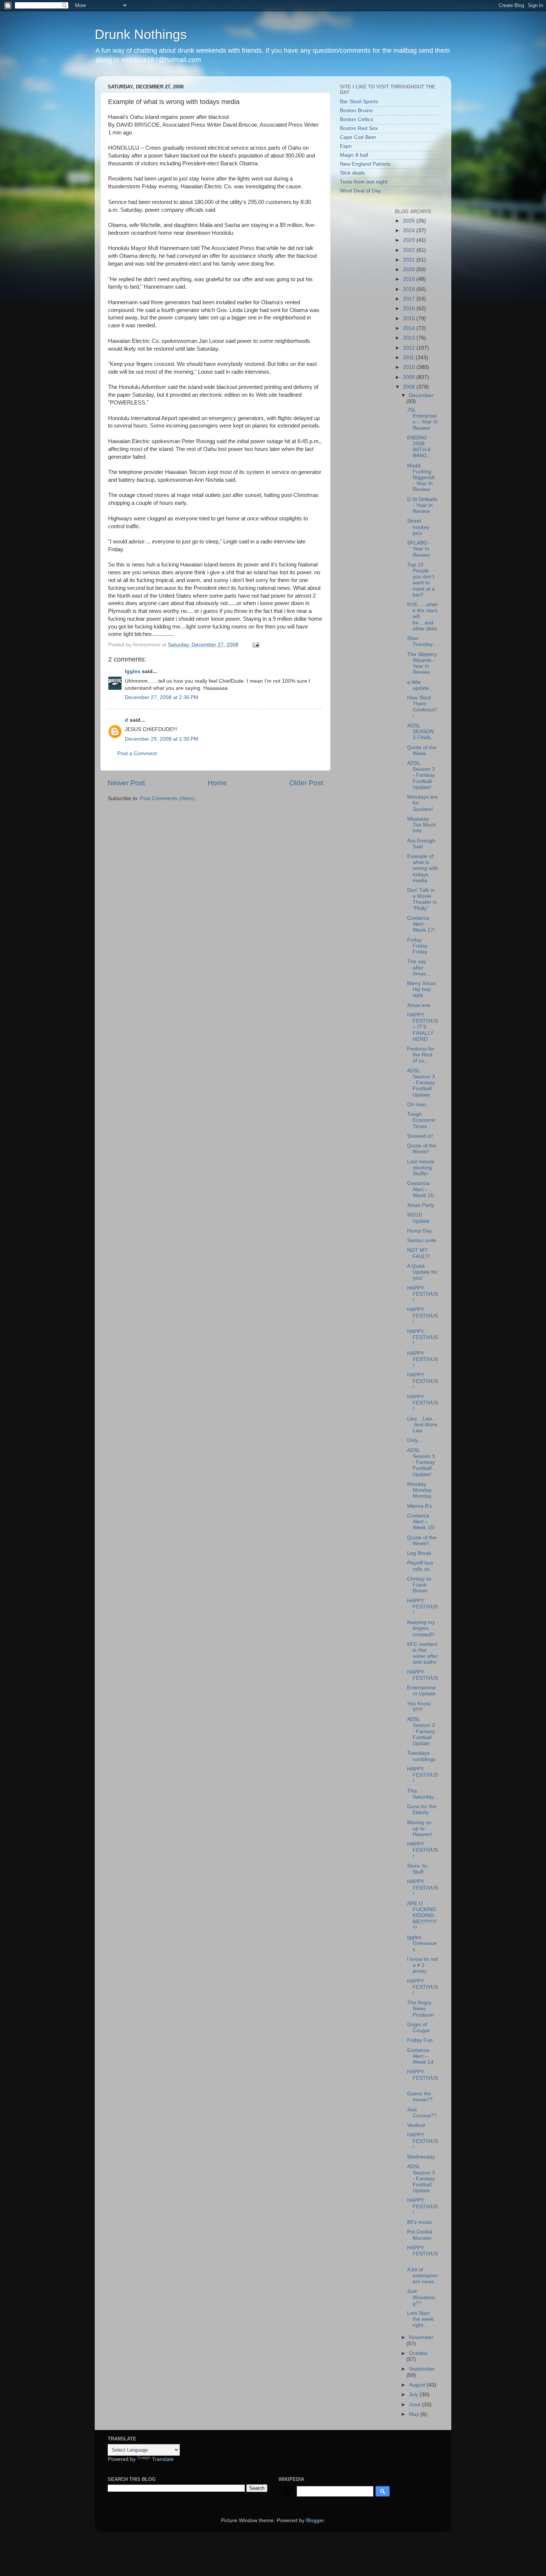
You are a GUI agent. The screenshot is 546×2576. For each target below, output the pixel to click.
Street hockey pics (418, 527)
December (421, 395)
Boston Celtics (357, 119)
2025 (410, 221)
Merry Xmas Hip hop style (421, 989)
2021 (410, 260)
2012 (410, 348)
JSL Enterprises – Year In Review (422, 419)
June (415, 2405)
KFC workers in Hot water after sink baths (422, 1653)
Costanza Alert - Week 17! (421, 924)
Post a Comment (137, 753)
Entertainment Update (421, 1691)
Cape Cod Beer (358, 137)
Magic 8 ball (354, 155)
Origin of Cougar (419, 2028)
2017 (410, 299)
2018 (410, 289)
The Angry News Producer (421, 2009)
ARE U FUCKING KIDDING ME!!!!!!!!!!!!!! (422, 1916)
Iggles (133, 671)
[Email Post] (255, 645)
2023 (410, 240)
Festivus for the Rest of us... (421, 1055)
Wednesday (421, 2157)
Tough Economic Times (421, 1120)
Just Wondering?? (421, 2297)
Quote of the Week (422, 751)
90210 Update (418, 1218)
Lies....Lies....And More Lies (422, 1425)
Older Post (306, 783)
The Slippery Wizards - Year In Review (422, 663)
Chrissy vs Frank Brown (419, 1585)
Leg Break (419, 1553)
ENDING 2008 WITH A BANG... (419, 447)
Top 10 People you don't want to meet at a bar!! (421, 580)
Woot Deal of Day (360, 191)
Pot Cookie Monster (420, 2235)
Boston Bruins (356, 111)
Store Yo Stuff (417, 1869)
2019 (410, 279)
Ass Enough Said (421, 844)
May (415, 2414)
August (418, 2385)
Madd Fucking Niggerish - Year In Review (421, 478)
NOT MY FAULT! (419, 1253)
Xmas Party (421, 1205)
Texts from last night (364, 182)
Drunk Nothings (141, 34)
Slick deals (352, 173)
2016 (410, 308)
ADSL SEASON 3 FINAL (420, 732)
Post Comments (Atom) (168, 798)
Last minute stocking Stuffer (421, 1168)
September (422, 2369)
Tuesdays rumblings (421, 1756)
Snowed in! (420, 1136)
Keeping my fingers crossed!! (421, 1628)
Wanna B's (420, 1506)
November (421, 2337)
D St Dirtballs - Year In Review (422, 505)
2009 (410, 377)
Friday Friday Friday (417, 946)
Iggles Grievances (422, 1943)
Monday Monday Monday (419, 1490)
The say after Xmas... (419, 967)
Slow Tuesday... (422, 641)
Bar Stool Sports (359, 102)
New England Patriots (365, 164)
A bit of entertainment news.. (422, 2276)
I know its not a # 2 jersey (422, 1965)
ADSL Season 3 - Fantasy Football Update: (421, 1083)
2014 (410, 328)
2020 (410, 269)
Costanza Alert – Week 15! (421, 1522)
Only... (415, 1440)
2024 (410, 230)
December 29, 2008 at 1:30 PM (162, 739)
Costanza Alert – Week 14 (420, 2056)
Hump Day (420, 1231)
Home (217, 783)
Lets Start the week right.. (420, 2319)
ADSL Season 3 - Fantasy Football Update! (421, 775)
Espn (346, 146)
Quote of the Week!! (422, 1149)
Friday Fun (420, 2040)
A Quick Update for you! (422, 1272)
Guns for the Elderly (422, 1810)
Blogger (315, 2520)
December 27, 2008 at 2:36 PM (162, 697)
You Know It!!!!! (419, 1707)
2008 (410, 387)
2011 (409, 358)
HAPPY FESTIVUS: (422, 2078)
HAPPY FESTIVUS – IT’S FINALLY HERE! (422, 1027)
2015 (410, 319)
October (418, 2353)
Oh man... (419, 1105)
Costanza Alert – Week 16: (421, 1189)
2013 (410, 338)
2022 (410, 250)
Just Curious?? (422, 2113)
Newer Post (126, 783)
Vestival (416, 2125)
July (414, 2395)
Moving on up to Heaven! (420, 1828)
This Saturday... (422, 1794)
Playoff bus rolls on (420, 1566)
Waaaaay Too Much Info (422, 825)
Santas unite (422, 1240)
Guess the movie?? (420, 2097)
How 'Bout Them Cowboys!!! (422, 707)
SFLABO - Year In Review (419, 549)
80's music (420, 2222)
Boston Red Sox (359, 128)
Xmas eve (419, 1005)
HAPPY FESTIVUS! (422, 1294)
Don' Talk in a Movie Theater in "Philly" (422, 899)
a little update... (420, 685)
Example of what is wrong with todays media (422, 868)
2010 (410, 367)
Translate (163, 2459)
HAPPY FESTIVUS (422, 1675)
